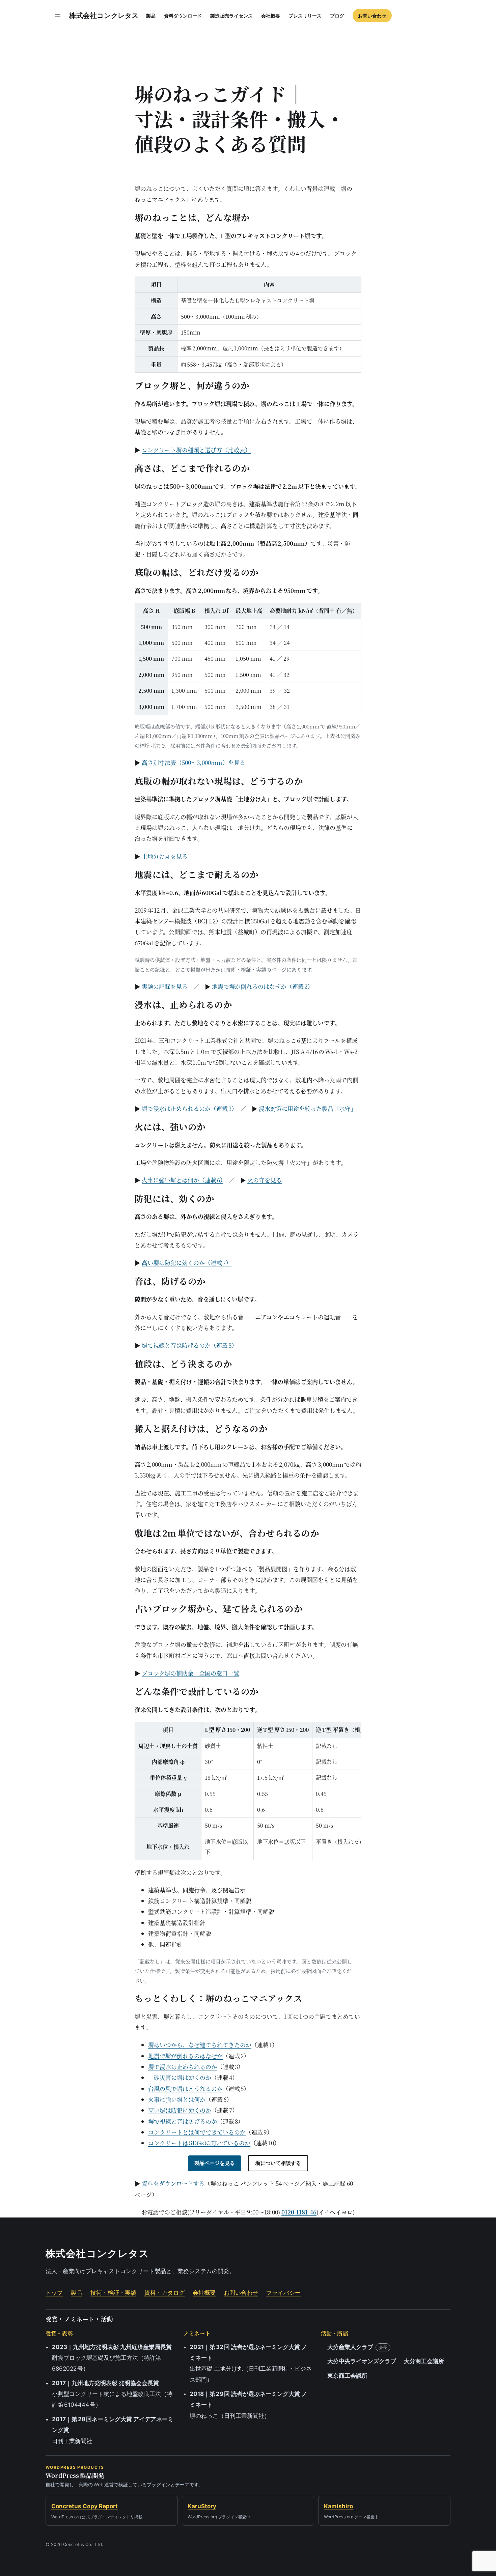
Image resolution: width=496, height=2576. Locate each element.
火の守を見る (265, 1180)
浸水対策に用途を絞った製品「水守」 (308, 1108)
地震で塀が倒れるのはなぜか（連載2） (263, 986)
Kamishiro (338, 2506)
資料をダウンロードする (173, 2183)
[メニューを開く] (58, 16)
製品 (77, 2293)
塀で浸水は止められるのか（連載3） (188, 1108)
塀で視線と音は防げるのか (183, 2121)
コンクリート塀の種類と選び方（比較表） (196, 450)
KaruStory (202, 2506)
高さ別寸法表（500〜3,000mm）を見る (194, 762)
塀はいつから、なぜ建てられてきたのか (200, 2045)
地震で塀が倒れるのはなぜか (185, 2056)
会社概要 (204, 2293)
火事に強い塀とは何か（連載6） (182, 1180)
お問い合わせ (241, 2293)
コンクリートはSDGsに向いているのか (199, 2143)
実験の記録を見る (165, 986)
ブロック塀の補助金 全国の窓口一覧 (190, 1673)
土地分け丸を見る (165, 856)
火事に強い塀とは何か (177, 2099)
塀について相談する (278, 2163)
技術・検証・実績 (113, 2293)
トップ (54, 2293)
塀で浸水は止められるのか (183, 2067)
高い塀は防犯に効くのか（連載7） (187, 1263)
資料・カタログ (164, 2293)
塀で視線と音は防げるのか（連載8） (189, 1345)
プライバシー (283, 2293)
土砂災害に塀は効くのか (180, 2077)
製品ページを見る (215, 2163)
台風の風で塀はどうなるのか (185, 2088)
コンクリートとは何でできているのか (197, 2132)
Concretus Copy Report (85, 2506)
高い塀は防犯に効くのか (180, 2110)
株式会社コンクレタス (104, 16)
